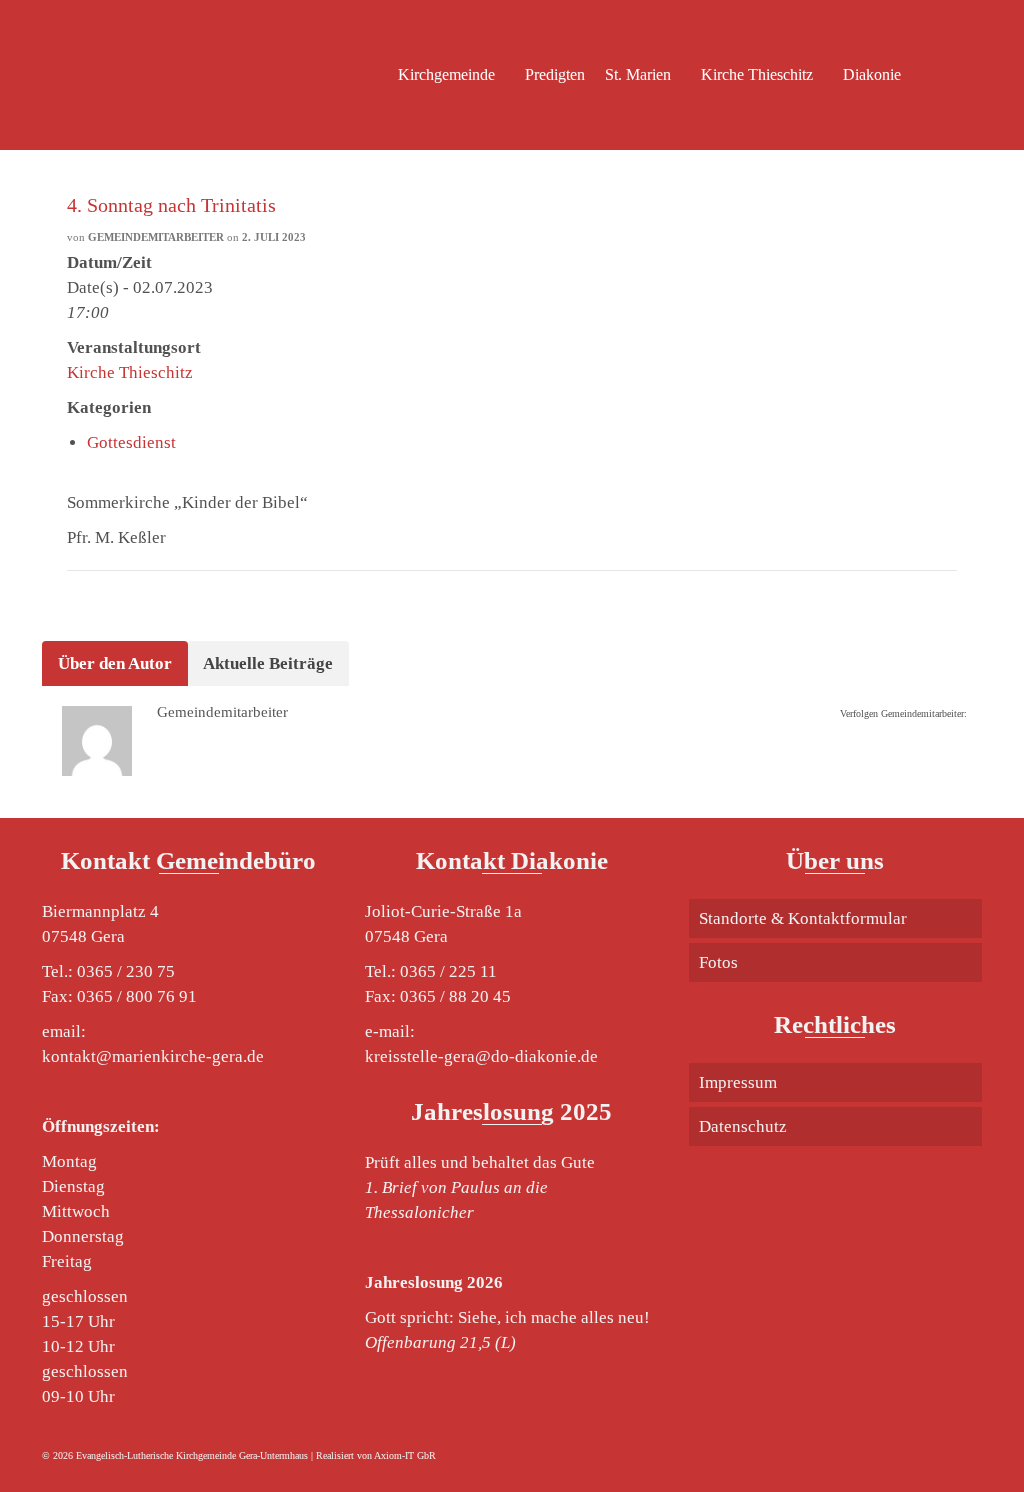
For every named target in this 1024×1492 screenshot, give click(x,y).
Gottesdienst (131, 442)
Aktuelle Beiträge (268, 663)
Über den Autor (115, 663)
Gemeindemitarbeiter (156, 237)
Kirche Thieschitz (130, 372)
